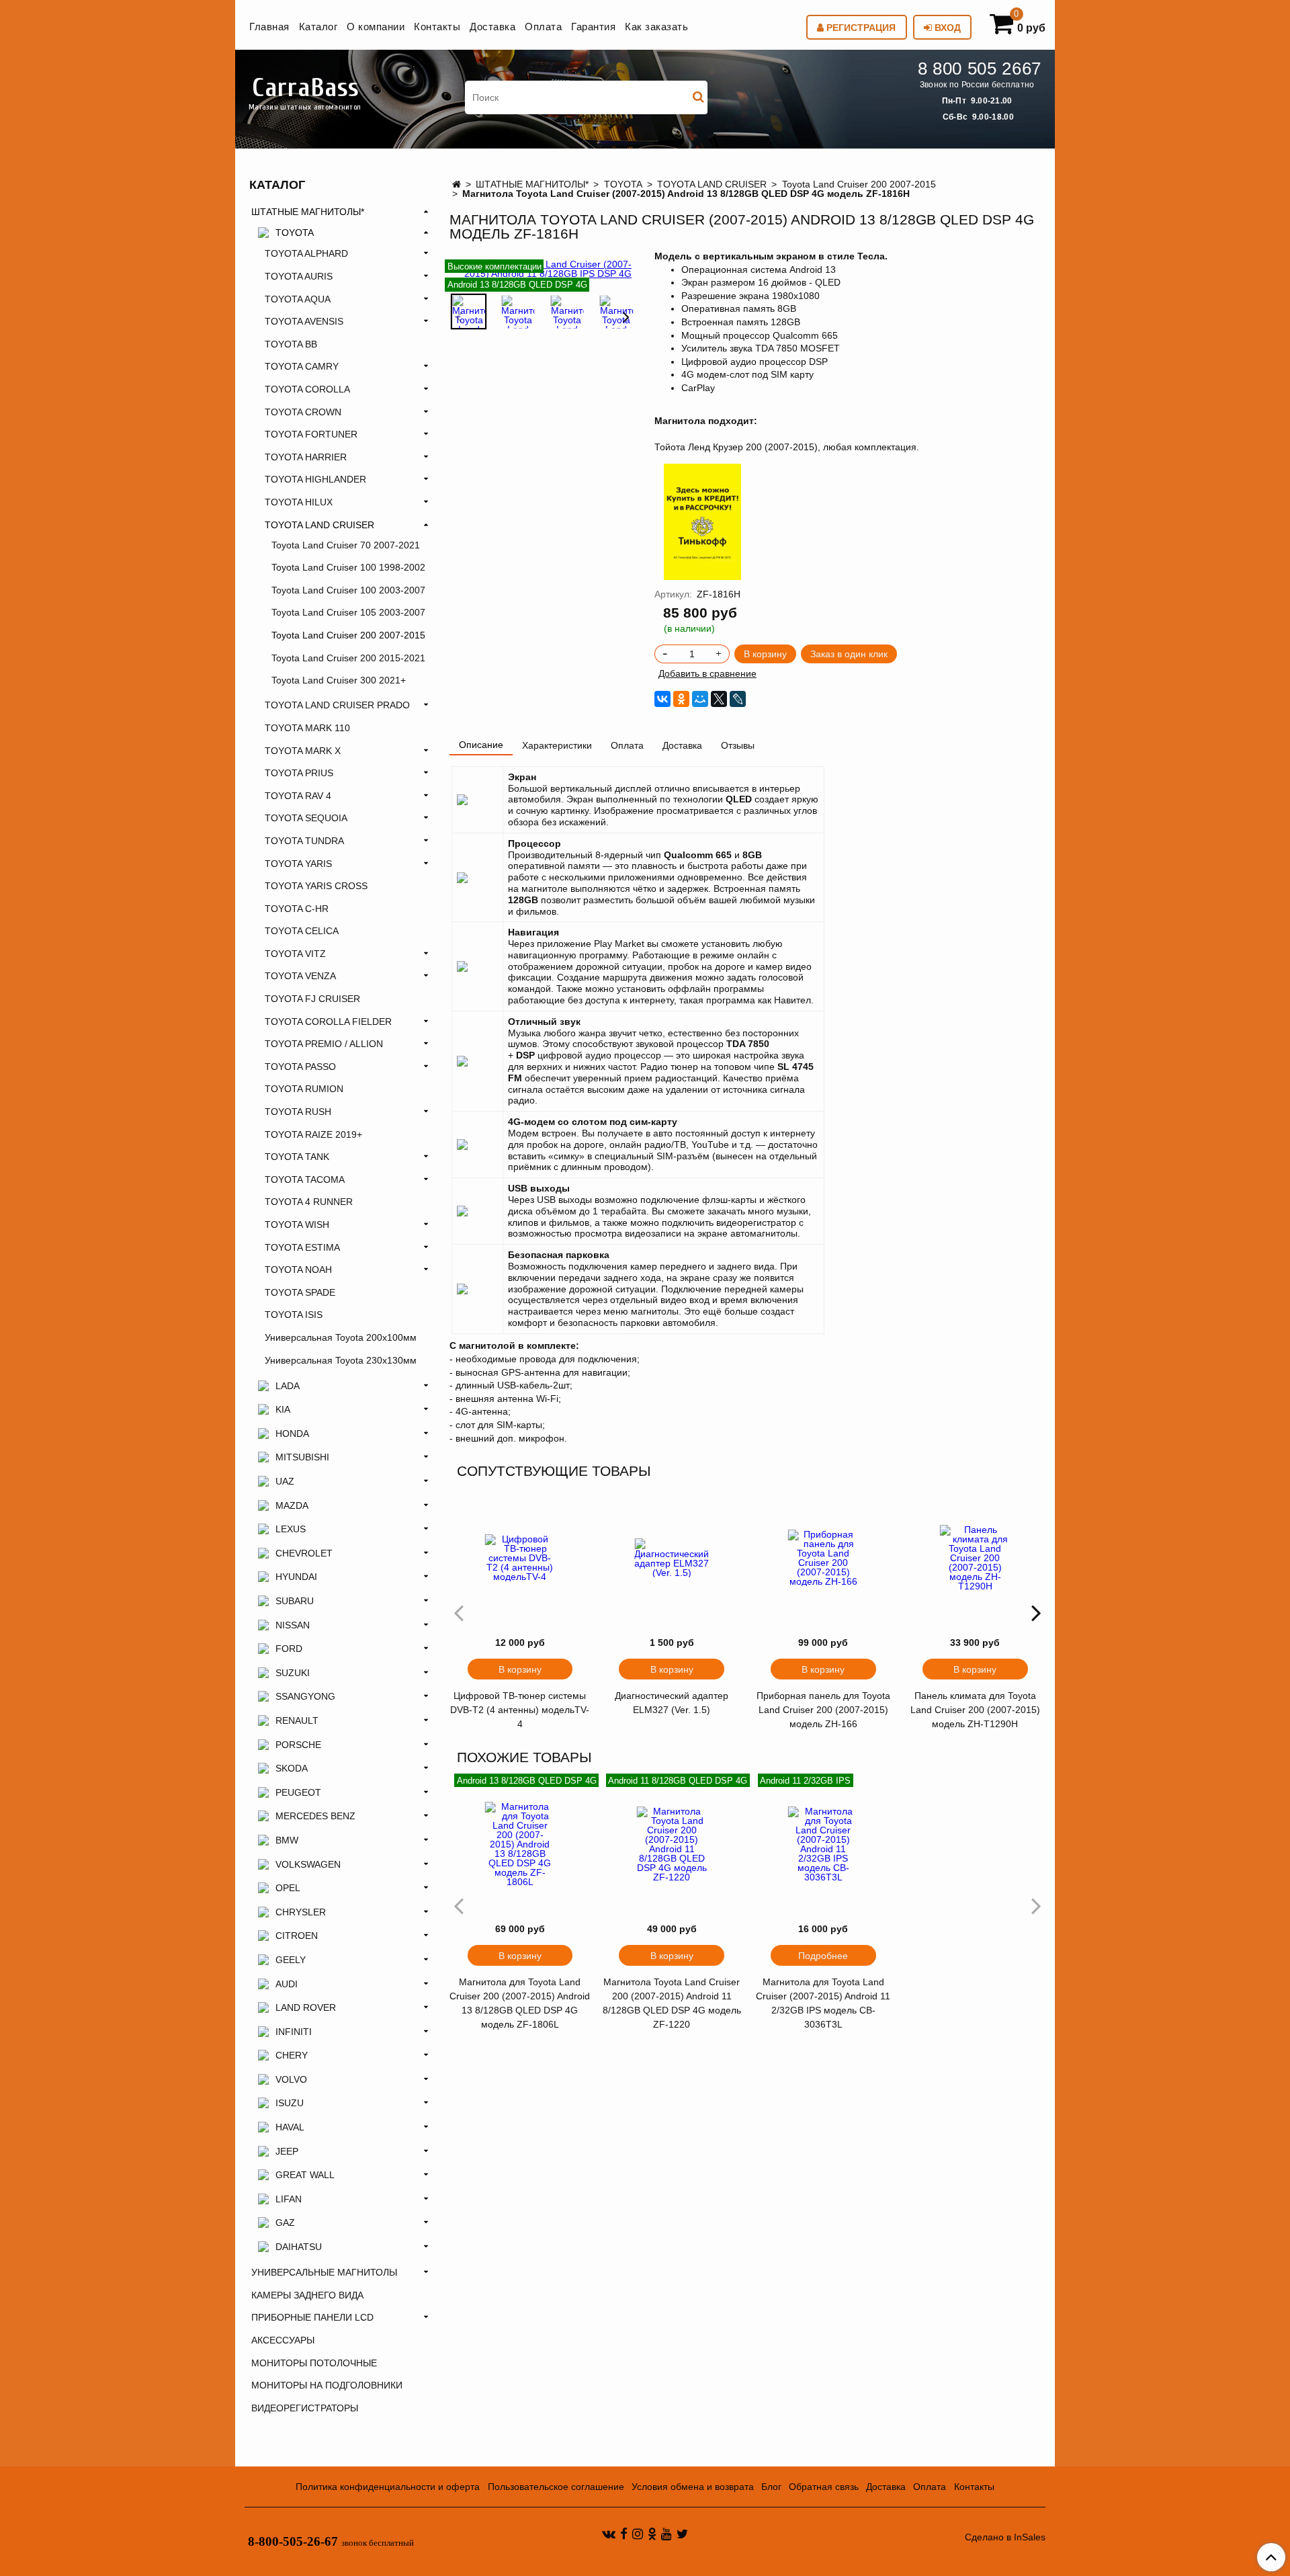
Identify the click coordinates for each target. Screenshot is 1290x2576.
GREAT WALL (305, 2175)
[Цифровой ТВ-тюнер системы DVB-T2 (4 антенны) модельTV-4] (520, 1558)
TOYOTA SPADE (300, 1292)
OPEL (288, 1888)
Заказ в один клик (849, 654)
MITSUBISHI (302, 1457)
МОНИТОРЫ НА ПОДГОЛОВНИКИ (327, 2385)
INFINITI (294, 2032)
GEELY (291, 1960)
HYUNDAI (296, 1577)
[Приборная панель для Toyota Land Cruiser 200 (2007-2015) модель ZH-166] (824, 1558)
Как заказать (656, 27)
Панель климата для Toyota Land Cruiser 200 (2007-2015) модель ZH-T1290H (975, 1710)
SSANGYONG (305, 1696)
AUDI (287, 1984)
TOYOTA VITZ (295, 954)
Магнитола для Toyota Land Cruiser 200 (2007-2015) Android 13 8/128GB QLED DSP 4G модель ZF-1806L (520, 2003)
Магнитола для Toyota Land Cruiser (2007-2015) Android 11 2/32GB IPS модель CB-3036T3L (823, 2003)
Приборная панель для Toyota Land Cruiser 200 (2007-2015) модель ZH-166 (823, 1710)
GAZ (285, 2222)
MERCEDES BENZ (315, 1816)
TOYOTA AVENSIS (304, 321)
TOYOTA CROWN (303, 412)
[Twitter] (682, 2533)
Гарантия (593, 27)
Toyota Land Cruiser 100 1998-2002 (348, 567)
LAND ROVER (306, 2007)
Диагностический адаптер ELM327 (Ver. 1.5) (672, 1703)
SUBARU (295, 1601)
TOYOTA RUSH (298, 1112)
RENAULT (297, 1720)
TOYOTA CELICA (302, 931)
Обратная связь (824, 2487)
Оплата (543, 27)
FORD (289, 1649)
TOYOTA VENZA (300, 976)
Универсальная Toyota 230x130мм (341, 1360)
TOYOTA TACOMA (305, 1179)
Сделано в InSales (1005, 2537)
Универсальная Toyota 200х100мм (341, 1337)
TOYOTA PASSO (300, 1067)
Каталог (318, 27)
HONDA (292, 1434)
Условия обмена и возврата (693, 2487)
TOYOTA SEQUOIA (306, 818)
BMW (287, 1840)
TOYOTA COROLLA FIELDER (328, 1022)
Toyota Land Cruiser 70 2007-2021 (346, 545)
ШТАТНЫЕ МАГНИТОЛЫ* (532, 184)
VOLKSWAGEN (308, 1864)
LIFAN (289, 2199)
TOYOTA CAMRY (302, 366)
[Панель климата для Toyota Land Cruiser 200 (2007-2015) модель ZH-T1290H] (975, 1558)
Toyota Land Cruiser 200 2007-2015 (859, 184)
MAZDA (292, 1505)
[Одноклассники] (681, 699)
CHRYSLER (301, 1912)
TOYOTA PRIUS (299, 773)
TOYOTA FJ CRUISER (312, 999)
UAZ (285, 1481)
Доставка (492, 27)
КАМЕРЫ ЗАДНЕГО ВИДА (307, 2295)
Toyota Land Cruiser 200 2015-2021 (348, 658)
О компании (376, 27)
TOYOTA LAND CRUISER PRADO (337, 705)
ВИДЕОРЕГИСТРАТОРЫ (305, 2408)
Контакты (437, 27)
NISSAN (293, 1625)
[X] (719, 699)
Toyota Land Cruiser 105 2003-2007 (348, 612)
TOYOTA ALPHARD (306, 253)
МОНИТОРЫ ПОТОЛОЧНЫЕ (314, 2363)
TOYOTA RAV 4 (298, 796)
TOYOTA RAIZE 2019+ (313, 1134)
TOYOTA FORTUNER (311, 434)
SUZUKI (293, 1673)
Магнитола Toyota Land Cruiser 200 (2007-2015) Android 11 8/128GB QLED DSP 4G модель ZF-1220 (672, 2003)
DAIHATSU (299, 2247)
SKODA (292, 1768)
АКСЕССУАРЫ (283, 2340)
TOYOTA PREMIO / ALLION (324, 1044)
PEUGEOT (298, 1792)
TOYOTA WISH (297, 1224)
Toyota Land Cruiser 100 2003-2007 (348, 590)
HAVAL (290, 2127)
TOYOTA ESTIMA (302, 1247)
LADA (288, 1386)
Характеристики (557, 745)
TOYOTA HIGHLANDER (315, 479)
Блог (771, 2487)
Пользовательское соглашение (556, 2487)
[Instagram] (638, 2533)
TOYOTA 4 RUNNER (309, 1202)
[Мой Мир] (700, 699)
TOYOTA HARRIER (306, 457)
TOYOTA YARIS (298, 864)
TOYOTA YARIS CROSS (316, 886)
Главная (269, 27)
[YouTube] (666, 2533)
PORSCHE (298, 1745)
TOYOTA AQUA (298, 299)
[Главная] (457, 184)
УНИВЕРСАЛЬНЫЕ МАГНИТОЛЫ (324, 2272)
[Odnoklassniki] (652, 2533)
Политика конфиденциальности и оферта (388, 2487)
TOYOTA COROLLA (307, 389)
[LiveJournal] (738, 699)
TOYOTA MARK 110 (307, 728)
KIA (283, 1409)
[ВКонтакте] (662, 699)
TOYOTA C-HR (297, 909)
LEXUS (291, 1529)
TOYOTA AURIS (299, 276)
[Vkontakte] (609, 2533)
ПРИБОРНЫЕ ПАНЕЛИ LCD (312, 2317)
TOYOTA (623, 184)
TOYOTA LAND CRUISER (712, 184)
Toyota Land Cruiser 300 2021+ (339, 680)
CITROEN (297, 1936)
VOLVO (291, 2079)
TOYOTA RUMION (304, 1089)
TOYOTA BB (291, 344)
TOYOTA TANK (297, 1157)
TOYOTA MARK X (303, 751)
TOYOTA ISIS (294, 1315)
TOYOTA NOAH (298, 1270)
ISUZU (290, 2103)
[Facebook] (624, 2533)
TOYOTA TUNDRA (304, 841)
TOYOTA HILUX (299, 502)
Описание (481, 745)
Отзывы (738, 745)
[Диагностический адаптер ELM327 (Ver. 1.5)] (672, 1558)
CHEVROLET (304, 1553)
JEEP (287, 2151)
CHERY (292, 2055)
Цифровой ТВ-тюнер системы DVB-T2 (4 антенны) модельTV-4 (520, 1710)
